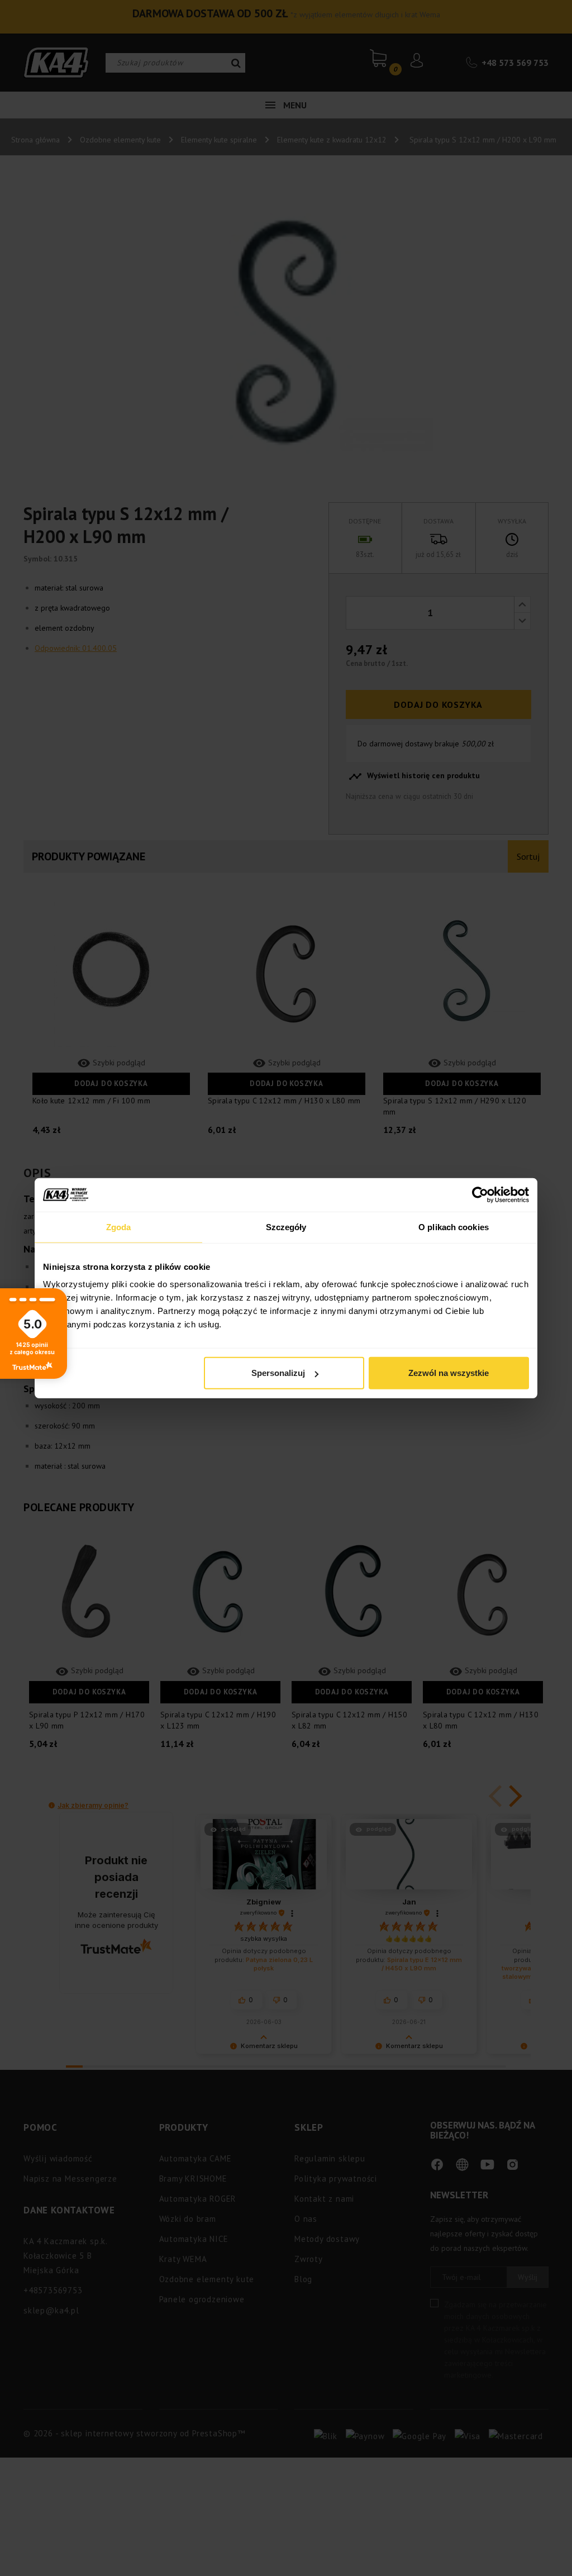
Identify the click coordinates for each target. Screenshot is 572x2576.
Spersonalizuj (278, 1373)
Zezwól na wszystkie (449, 1373)
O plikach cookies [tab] (454, 1227)
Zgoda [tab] (119, 1227)
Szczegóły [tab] (286, 1227)
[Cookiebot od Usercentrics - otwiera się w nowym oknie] (480, 1194)
